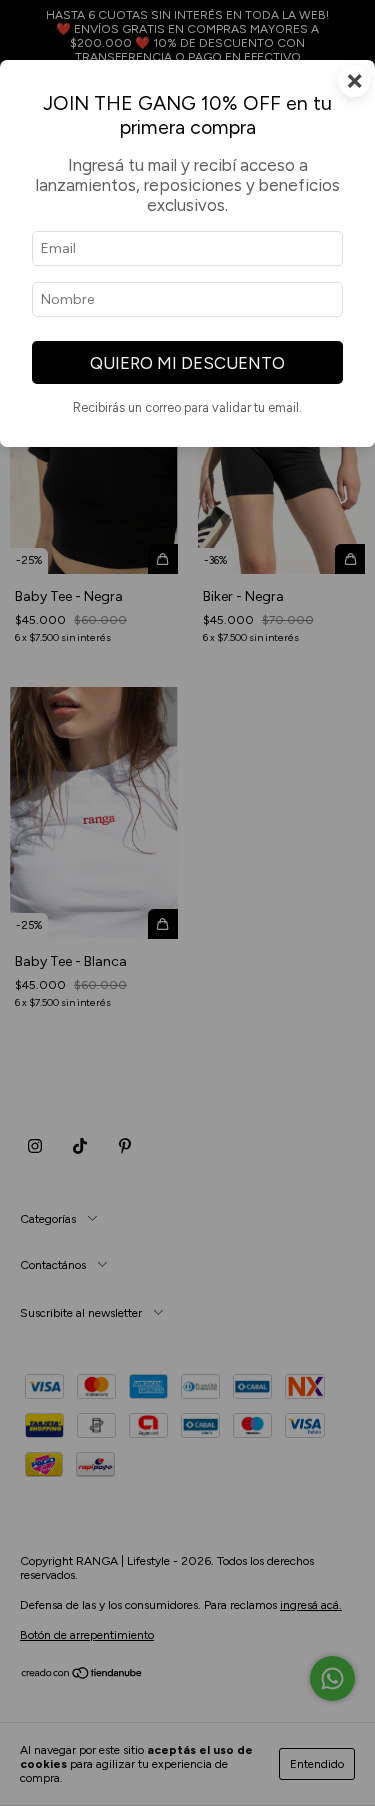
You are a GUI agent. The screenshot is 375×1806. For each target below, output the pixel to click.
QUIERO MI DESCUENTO (187, 363)
